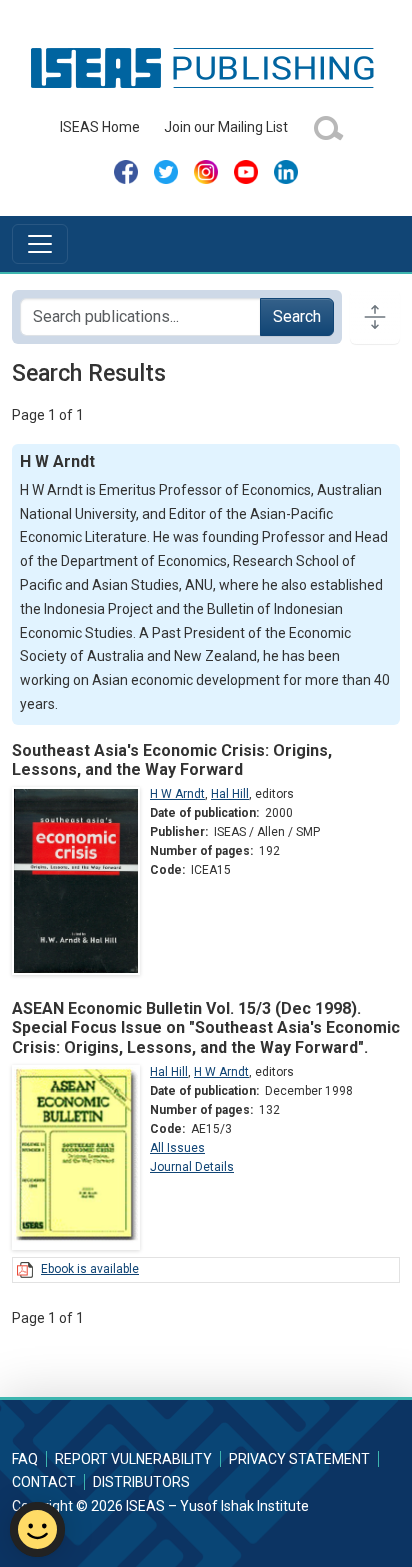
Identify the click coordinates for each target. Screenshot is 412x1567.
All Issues (177, 1148)
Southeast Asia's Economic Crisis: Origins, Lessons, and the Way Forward (172, 760)
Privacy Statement (299, 1459)
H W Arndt (177, 794)
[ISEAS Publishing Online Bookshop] (206, 67)
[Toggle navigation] (40, 244)
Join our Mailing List (226, 127)
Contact (44, 1482)
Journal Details (192, 1167)
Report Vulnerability (133, 1459)
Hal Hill (230, 794)
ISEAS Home (100, 127)
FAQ (25, 1459)
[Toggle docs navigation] (375, 317)
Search (297, 316)
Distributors (141, 1482)
